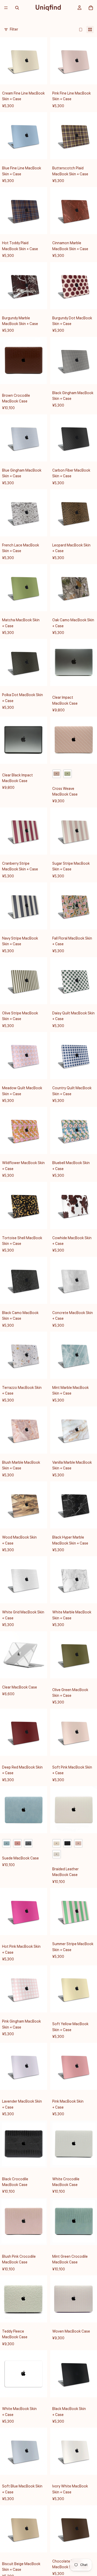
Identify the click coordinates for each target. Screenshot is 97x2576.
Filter (14, 30)
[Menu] (6, 8)
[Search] (17, 8)
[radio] (57, 774)
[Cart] (91, 8)
